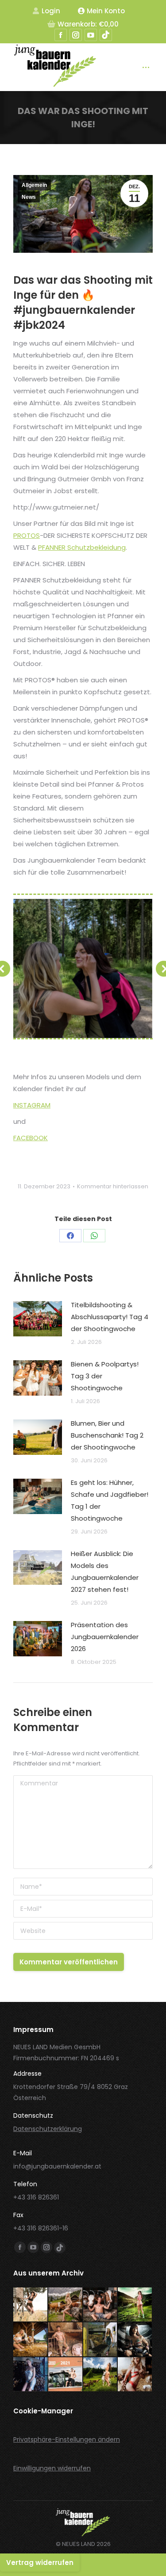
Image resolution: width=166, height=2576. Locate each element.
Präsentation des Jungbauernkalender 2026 (105, 1637)
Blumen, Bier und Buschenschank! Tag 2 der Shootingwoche (107, 1435)
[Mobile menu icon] (146, 67)
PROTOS (27, 535)
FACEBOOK (31, 1138)
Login (51, 11)
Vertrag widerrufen (40, 2563)
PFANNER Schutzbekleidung (82, 547)
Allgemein (34, 185)
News (29, 197)
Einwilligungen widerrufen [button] (52, 2468)
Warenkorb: (88, 24)
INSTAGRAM (32, 1105)
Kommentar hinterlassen (113, 1186)
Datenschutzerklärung (48, 2129)
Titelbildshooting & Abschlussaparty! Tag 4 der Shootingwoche (110, 1317)
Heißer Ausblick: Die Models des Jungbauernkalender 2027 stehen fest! (105, 1571)
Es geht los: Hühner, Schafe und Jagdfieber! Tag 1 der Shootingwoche (110, 1500)
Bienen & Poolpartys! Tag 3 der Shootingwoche (105, 1376)
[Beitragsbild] (38, 1319)
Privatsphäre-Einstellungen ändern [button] (67, 2439)
